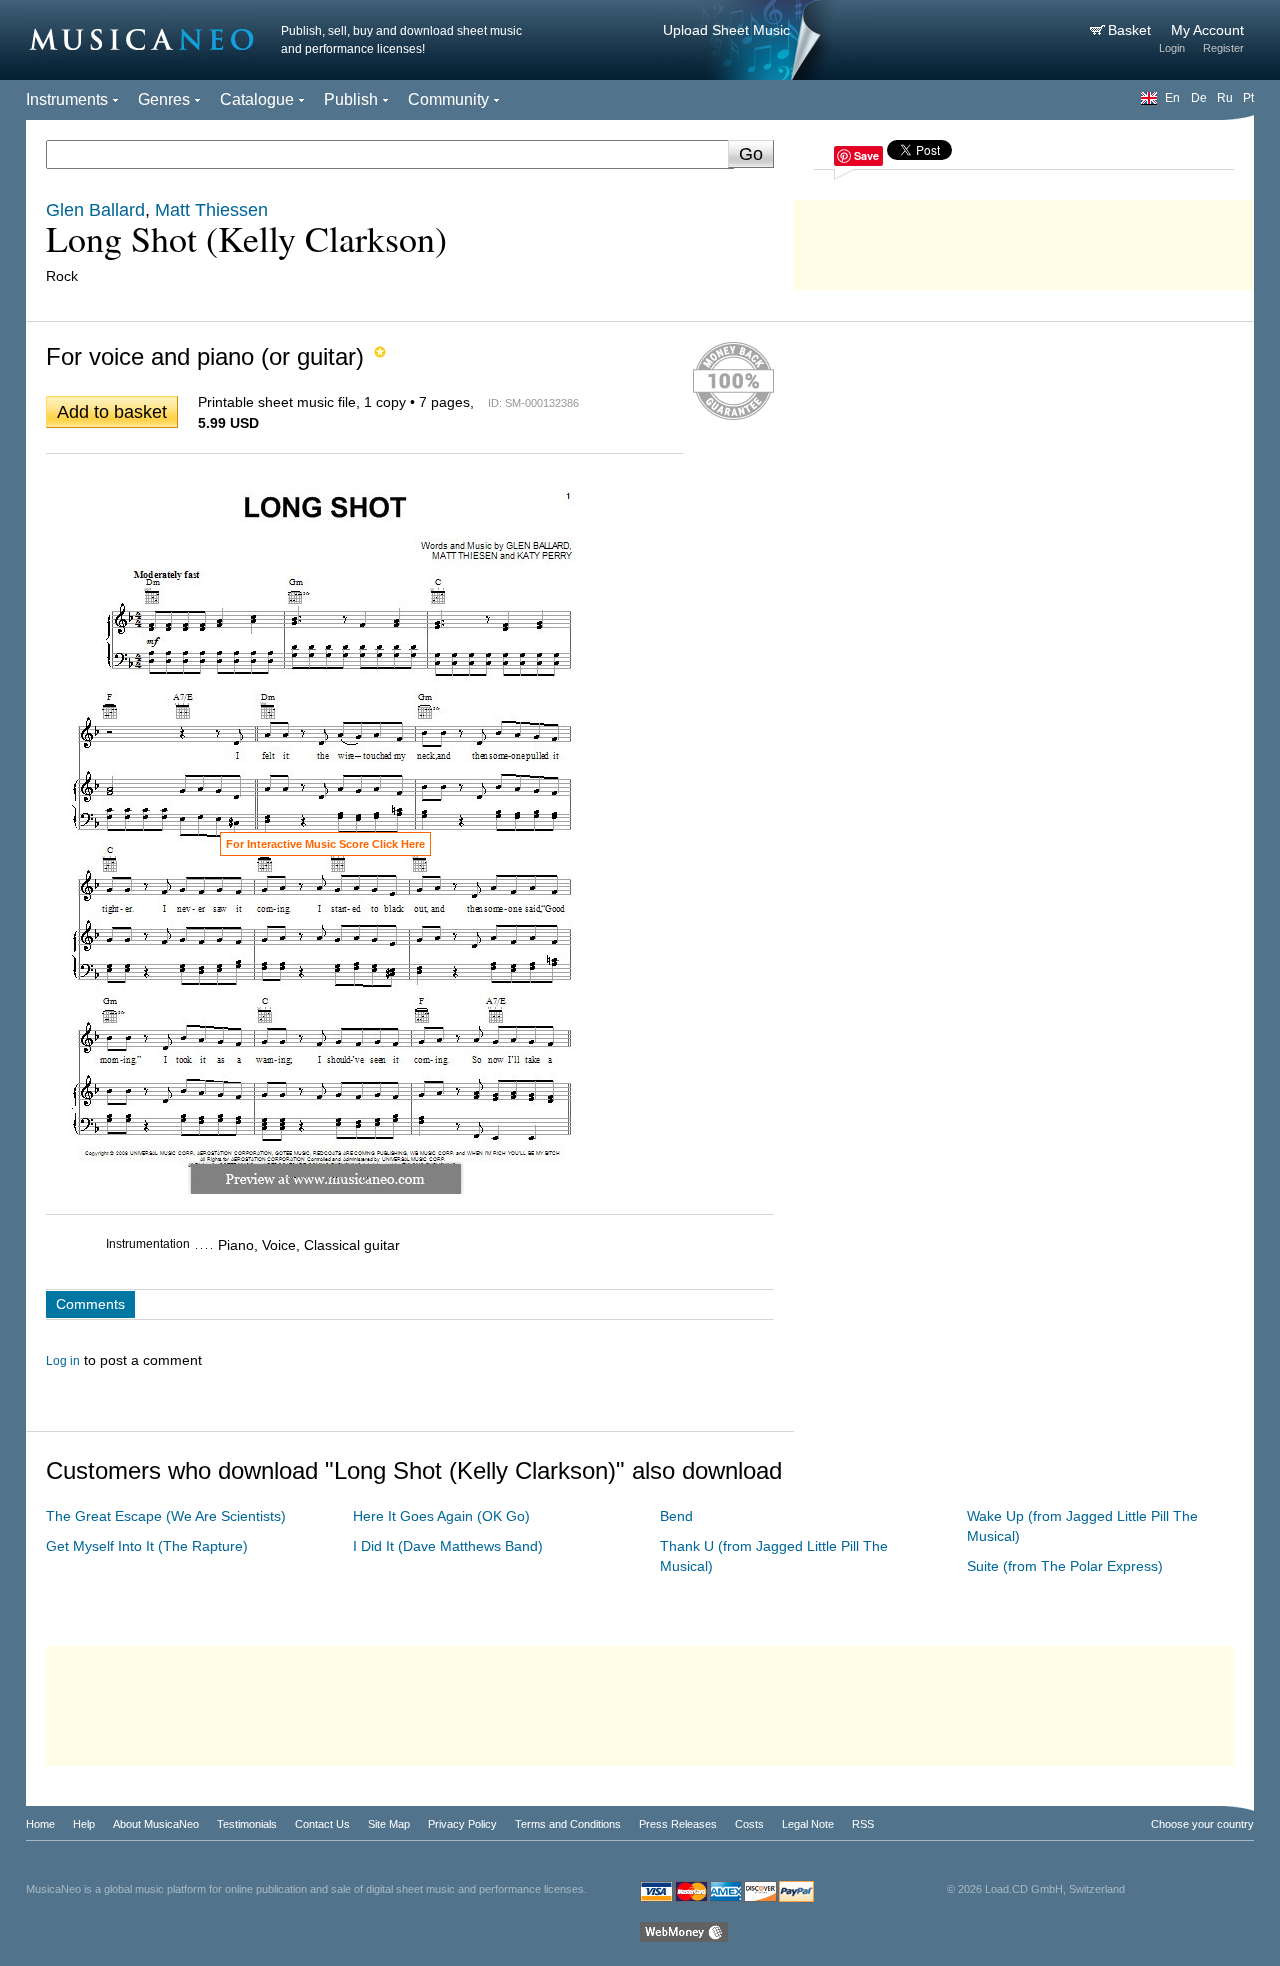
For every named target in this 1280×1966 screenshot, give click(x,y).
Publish (351, 99)
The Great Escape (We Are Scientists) (166, 1516)
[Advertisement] (1024, 240)
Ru (1225, 98)
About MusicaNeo (156, 1824)
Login (1172, 48)
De (1199, 98)
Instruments (67, 99)
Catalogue (257, 99)
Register (1223, 48)
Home (40, 1824)
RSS (863, 1824)
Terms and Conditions (568, 1824)
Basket (1131, 30)
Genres (164, 99)
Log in (63, 1361)
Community (448, 99)
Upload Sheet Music (726, 30)
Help (84, 1824)
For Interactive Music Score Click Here (325, 844)
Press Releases (678, 1824)
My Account (1207, 30)
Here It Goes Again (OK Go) (441, 1516)
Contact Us (322, 1824)
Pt (1248, 98)
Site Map (389, 1824)
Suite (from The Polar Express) (1065, 1566)
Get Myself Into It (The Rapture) (147, 1546)
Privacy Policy (462, 1824)
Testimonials (247, 1824)
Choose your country (1202, 1824)
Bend (676, 1516)
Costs (749, 1824)
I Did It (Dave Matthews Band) (448, 1546)
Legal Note (808, 1824)
